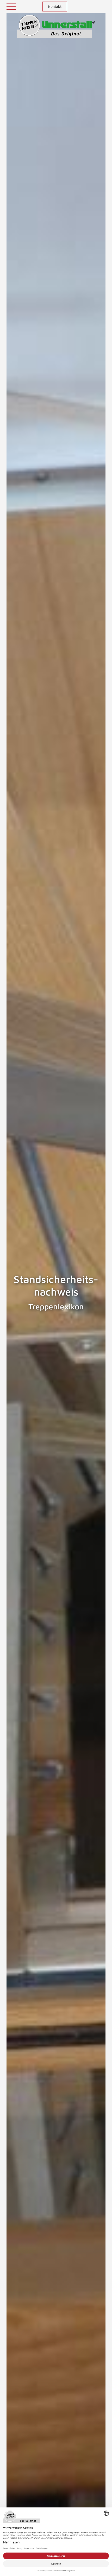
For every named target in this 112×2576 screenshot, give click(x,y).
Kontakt (55, 6)
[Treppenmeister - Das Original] (56, 26)
